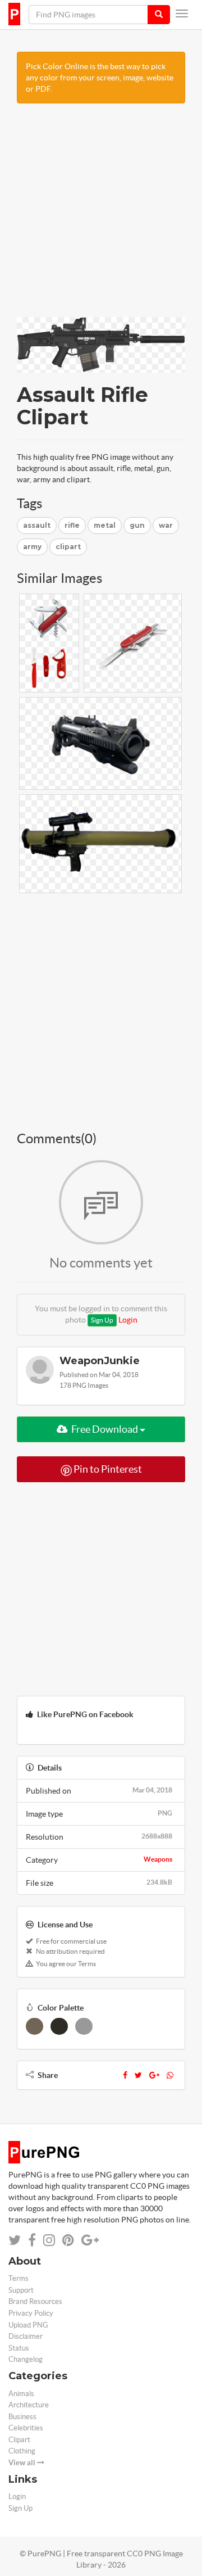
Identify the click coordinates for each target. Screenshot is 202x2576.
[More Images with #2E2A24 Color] (59, 2026)
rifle (72, 525)
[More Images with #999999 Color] (84, 2026)
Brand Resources (35, 2301)
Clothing (22, 2451)
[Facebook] (125, 2075)
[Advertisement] (101, 216)
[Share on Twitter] (15, 2240)
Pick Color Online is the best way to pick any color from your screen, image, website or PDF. (100, 78)
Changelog (26, 2359)
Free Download (105, 1429)
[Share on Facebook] (32, 2240)
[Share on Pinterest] (68, 2240)
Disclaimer (26, 2336)
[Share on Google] (90, 2240)
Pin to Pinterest (107, 1469)
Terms (19, 2278)
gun (137, 525)
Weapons (158, 1859)
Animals (21, 2394)
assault (37, 525)
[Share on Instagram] (49, 2240)
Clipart (19, 2440)
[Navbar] (182, 13)
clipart (68, 547)
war (166, 525)
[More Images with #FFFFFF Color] (109, 2026)
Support (21, 2290)
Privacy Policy (31, 2313)
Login (128, 1320)
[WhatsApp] (170, 2075)
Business (22, 2417)
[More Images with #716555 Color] (35, 2026)
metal (105, 525)
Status (19, 2348)
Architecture (29, 2405)
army (32, 547)
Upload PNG (28, 2325)
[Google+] (154, 2075)
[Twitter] (138, 2075)
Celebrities (26, 2428)
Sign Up (102, 1320)
